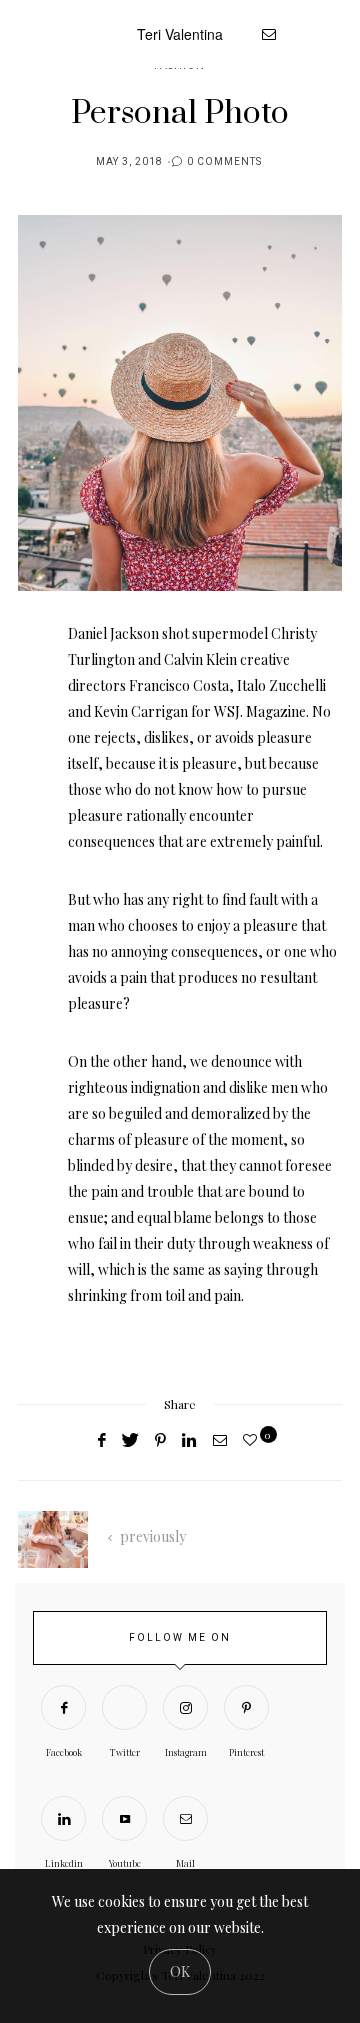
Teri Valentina (180, 34)
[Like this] (253, 1439)
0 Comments (224, 162)
